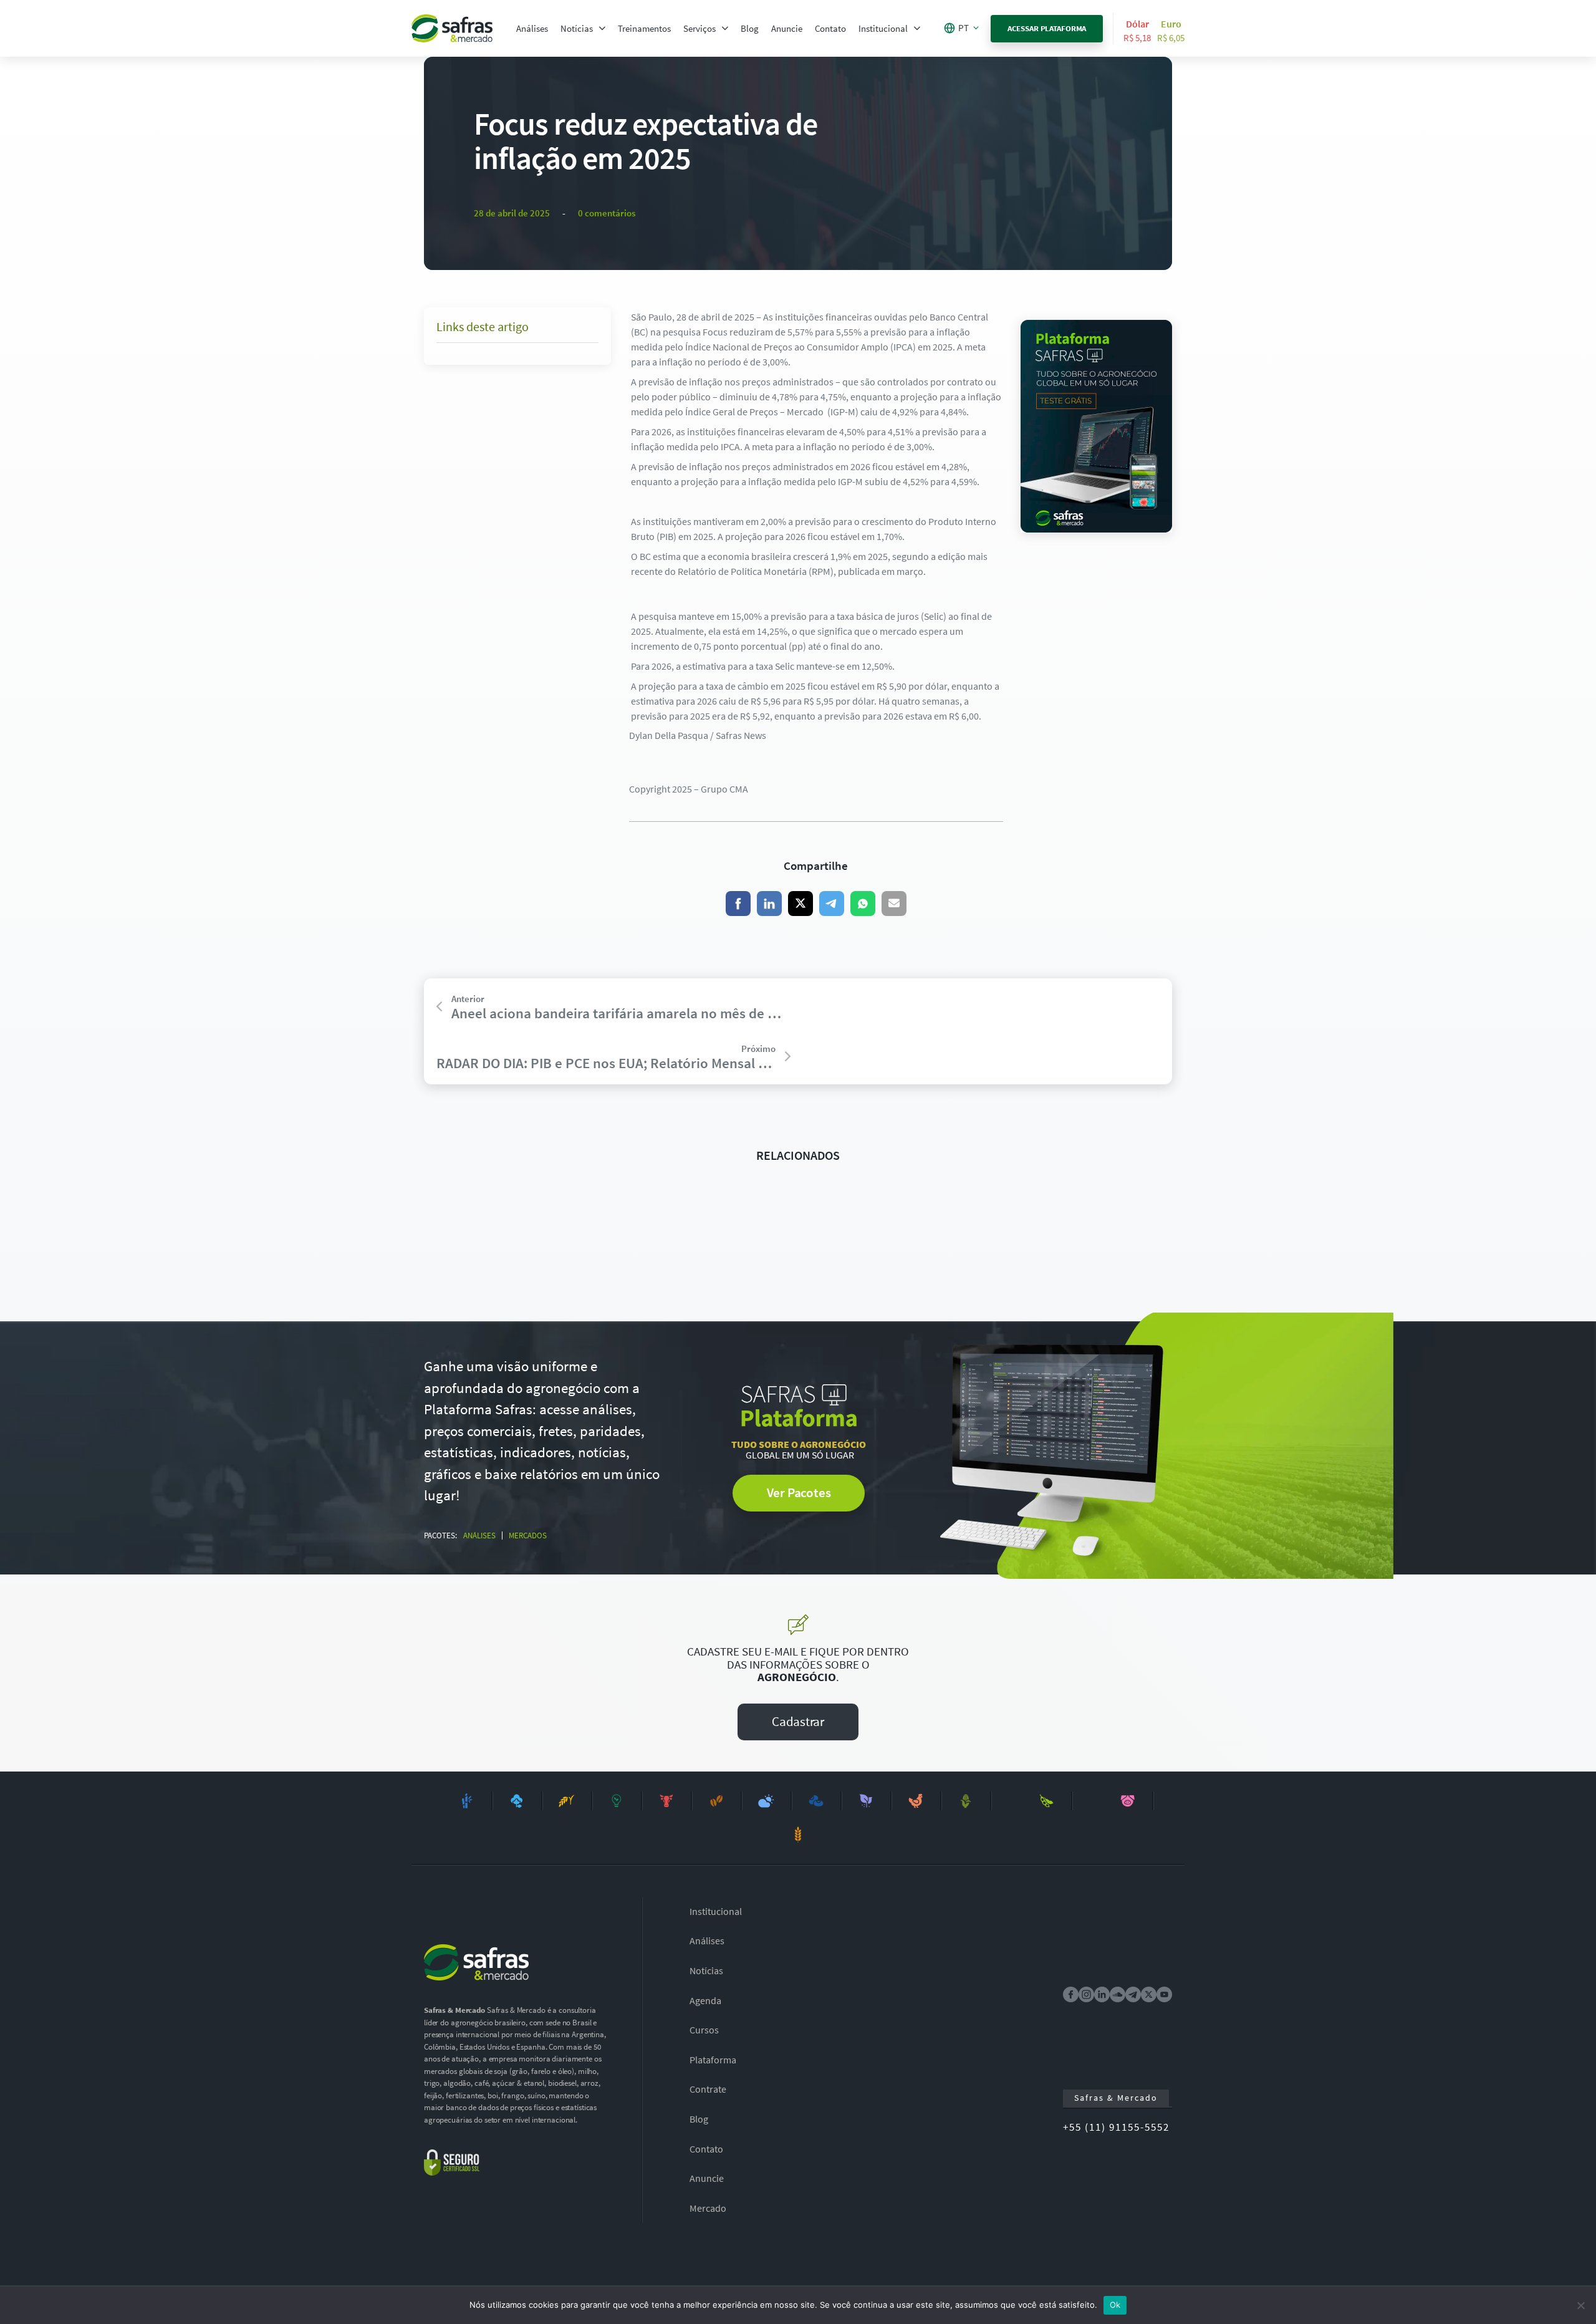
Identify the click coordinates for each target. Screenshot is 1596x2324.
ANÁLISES (479, 1536)
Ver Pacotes (799, 1492)
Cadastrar (798, 1721)
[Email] (894, 904)
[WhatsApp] (863, 904)
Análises (532, 28)
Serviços (699, 28)
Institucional (883, 28)
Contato (830, 28)
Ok (1115, 2305)
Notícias (577, 28)
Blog (750, 28)
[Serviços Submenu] (725, 28)
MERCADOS (528, 1536)
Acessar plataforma (1047, 28)
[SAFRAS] (452, 28)
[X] (800, 904)
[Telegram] (832, 904)
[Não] (1580, 2305)
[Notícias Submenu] (602, 28)
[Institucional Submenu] (917, 28)
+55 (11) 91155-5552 (1116, 2127)
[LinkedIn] (769, 904)
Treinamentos (644, 28)
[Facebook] (738, 904)
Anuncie (787, 28)
